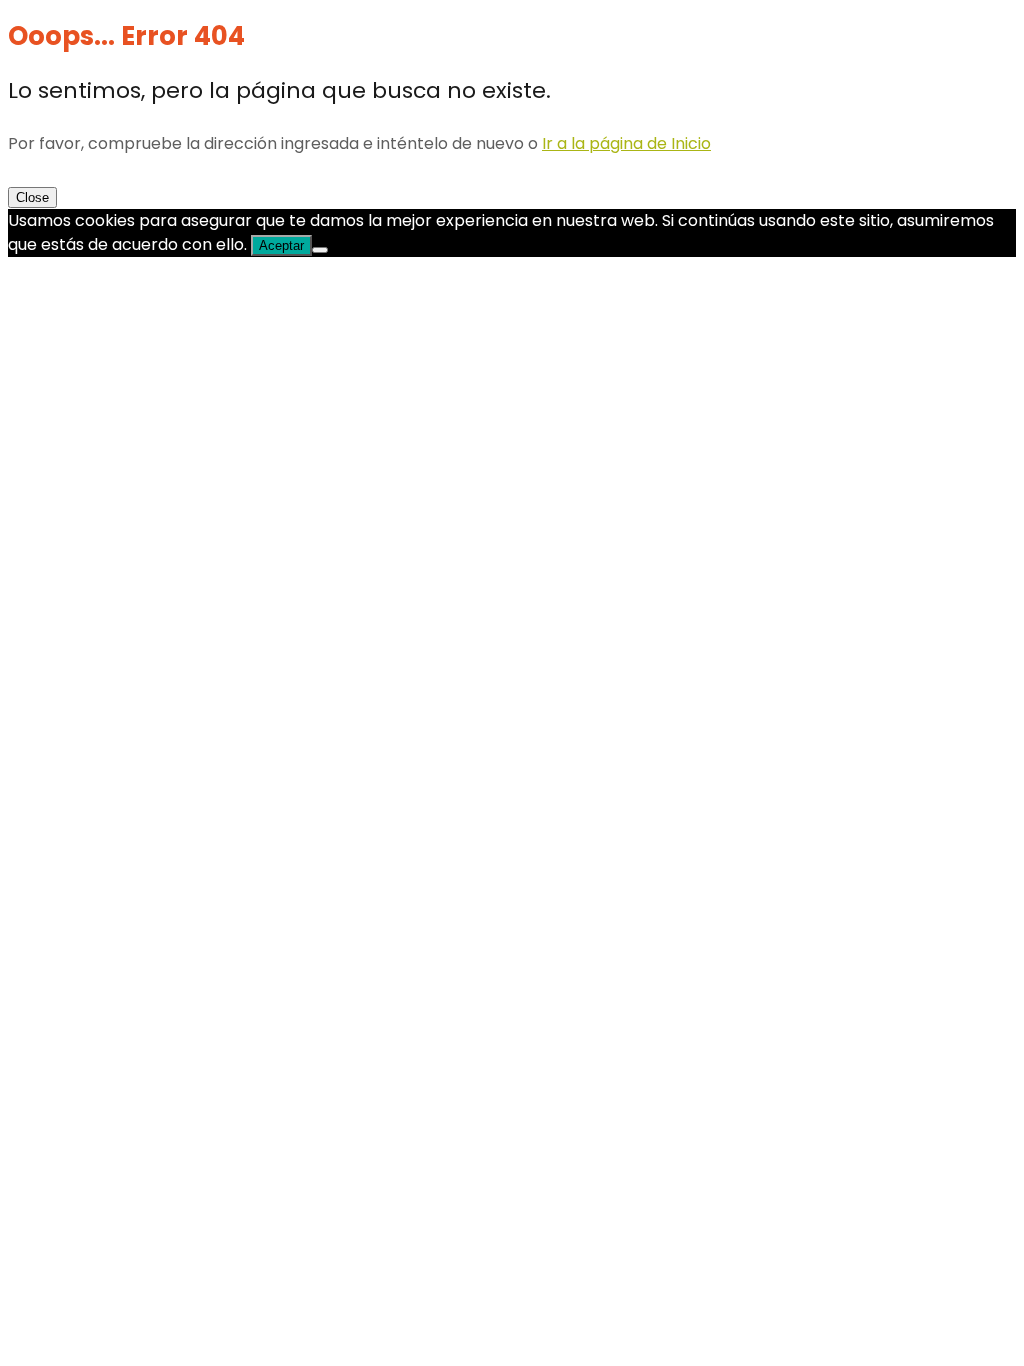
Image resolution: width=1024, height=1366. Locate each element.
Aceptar (281, 245)
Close (32, 197)
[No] (320, 250)
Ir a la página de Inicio (626, 143)
